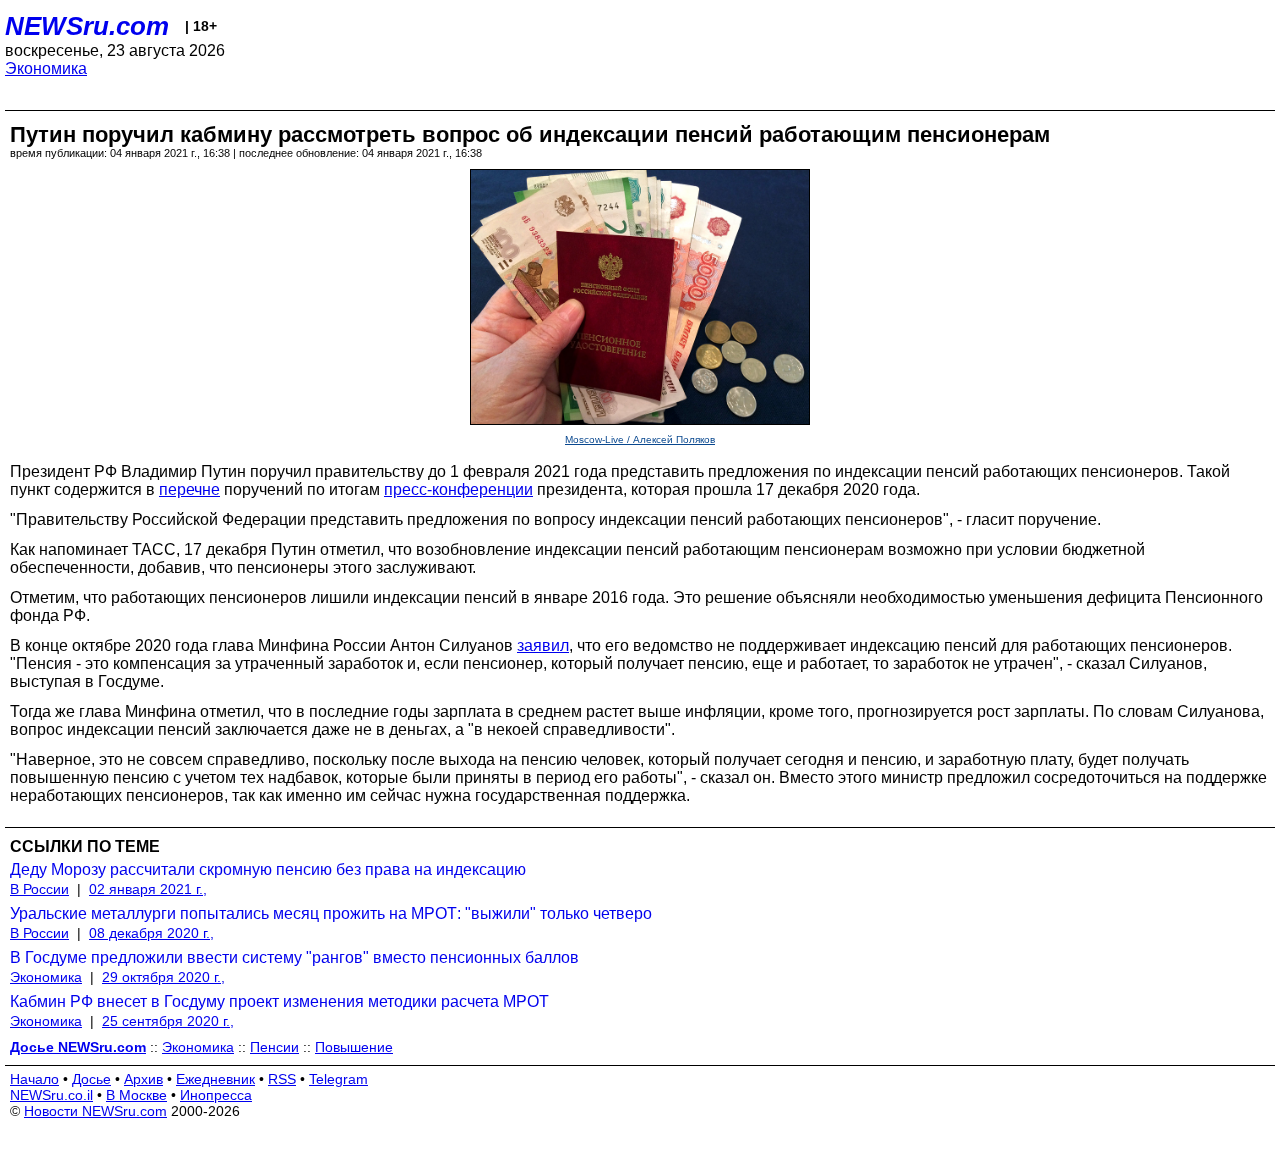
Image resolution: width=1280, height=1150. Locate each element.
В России (39, 889)
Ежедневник (215, 1079)
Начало (34, 1079)
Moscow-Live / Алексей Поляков (640, 439)
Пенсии (274, 1047)
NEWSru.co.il (51, 1095)
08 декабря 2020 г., (151, 933)
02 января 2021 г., (148, 889)
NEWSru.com (87, 26)
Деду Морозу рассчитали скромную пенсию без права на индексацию (268, 869)
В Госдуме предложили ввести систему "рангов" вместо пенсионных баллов (294, 957)
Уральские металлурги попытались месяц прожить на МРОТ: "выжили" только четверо (331, 913)
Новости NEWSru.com (95, 1111)
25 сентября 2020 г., (168, 1021)
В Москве (136, 1095)
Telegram (338, 1079)
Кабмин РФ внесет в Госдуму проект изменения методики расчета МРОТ (279, 1001)
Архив (143, 1079)
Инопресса (216, 1095)
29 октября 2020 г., (163, 977)
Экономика (46, 68)
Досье (91, 1079)
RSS (282, 1079)
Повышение (354, 1047)
